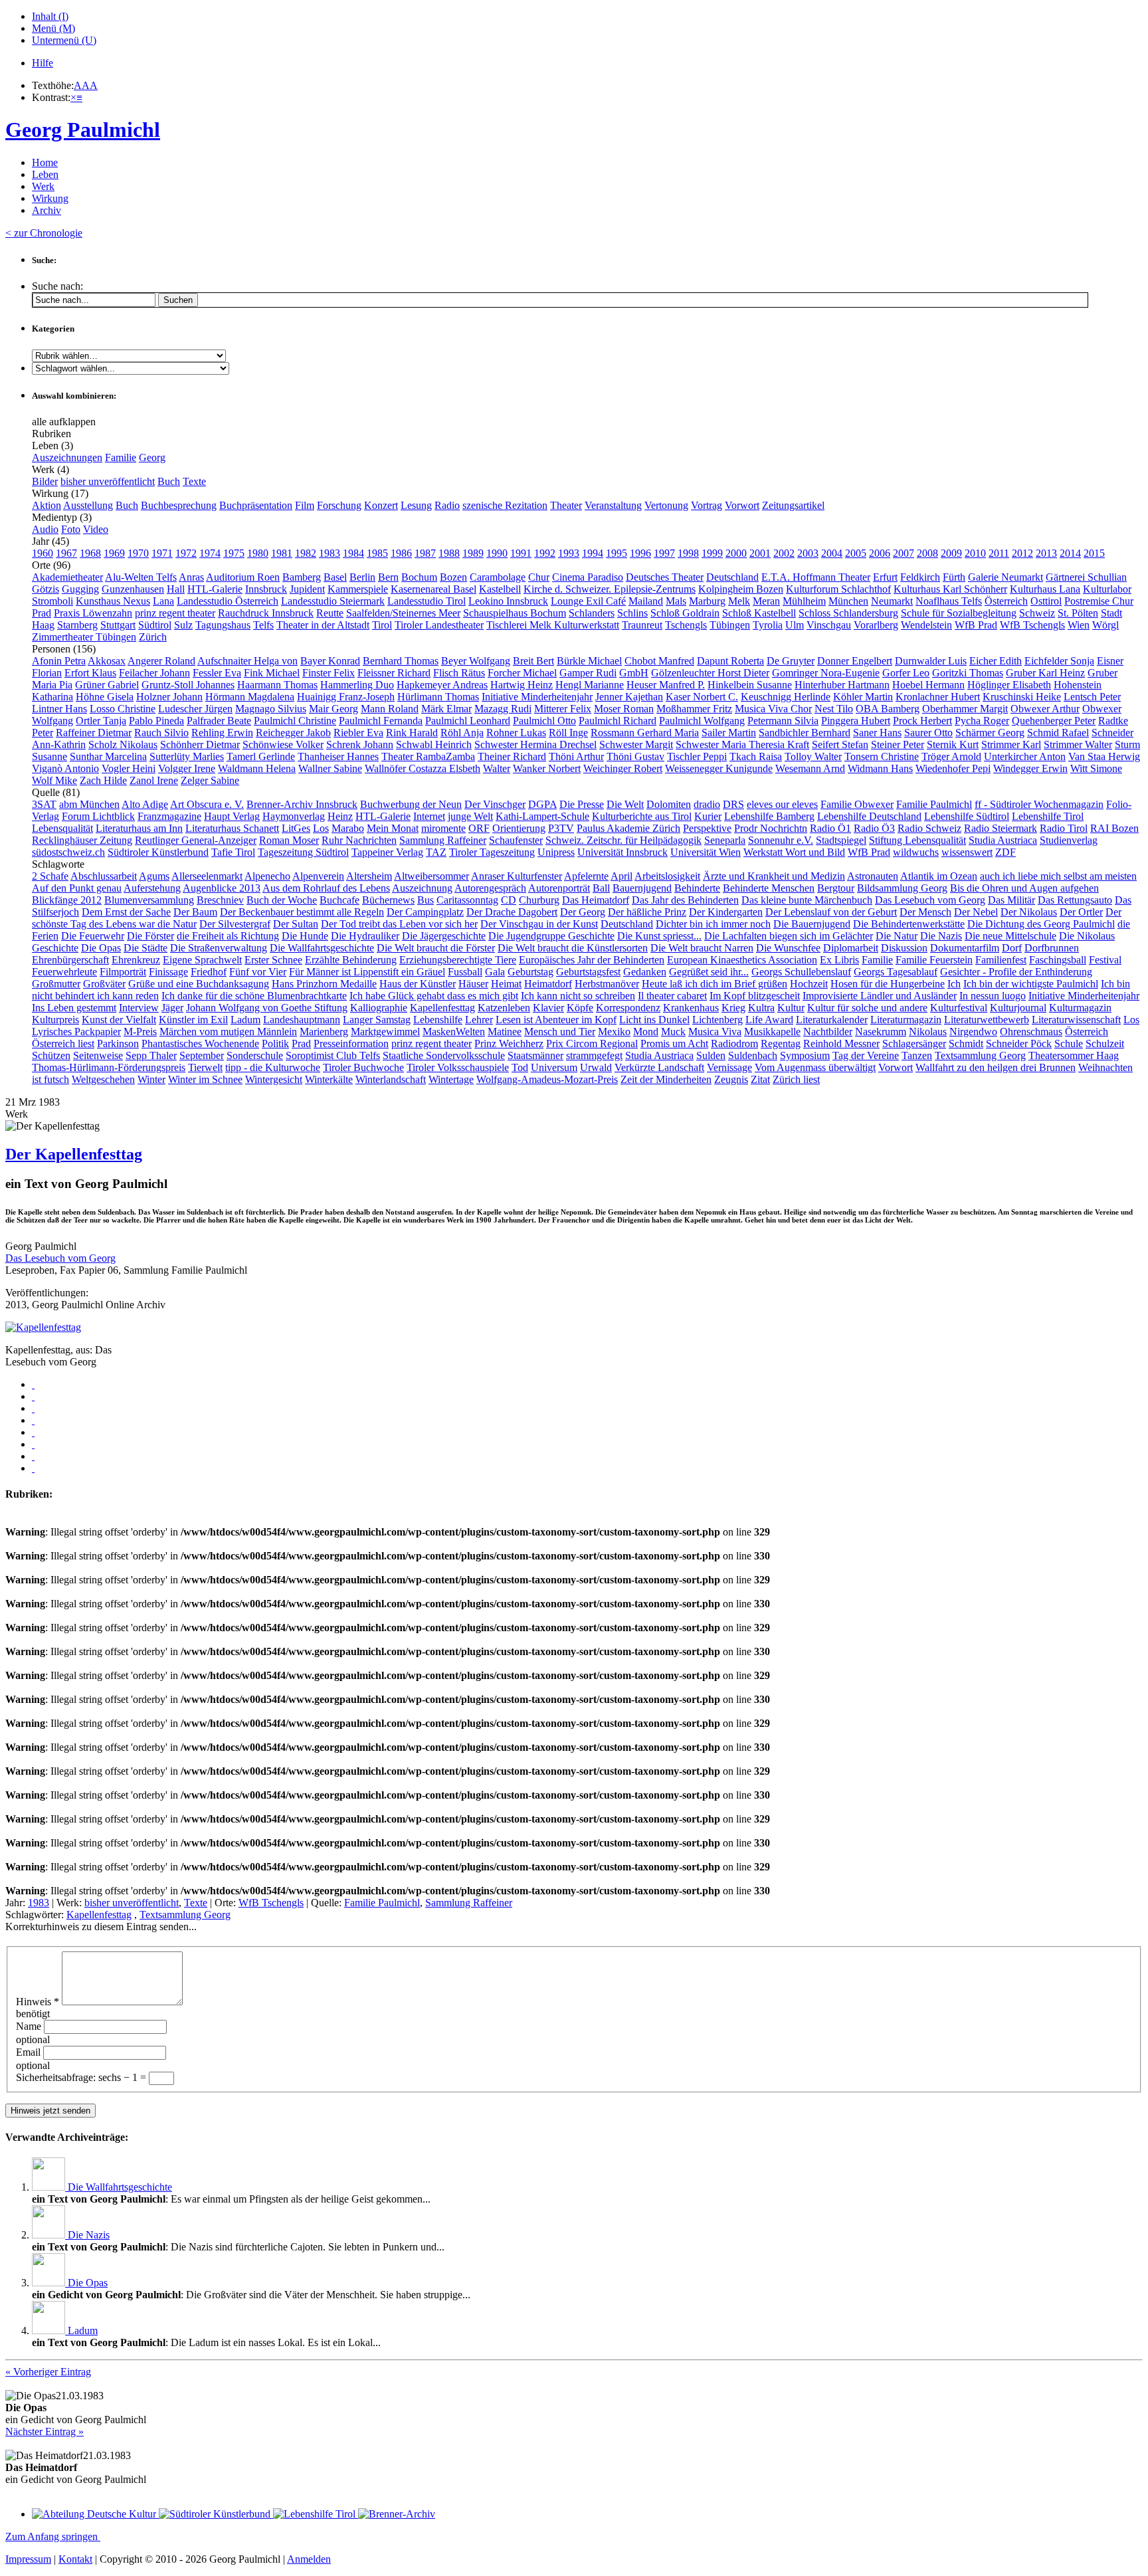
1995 (617, 553)
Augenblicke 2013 (222, 888)
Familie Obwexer (857, 804)
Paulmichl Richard (618, 721)
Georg (152, 457)
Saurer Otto (928, 733)
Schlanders (592, 613)
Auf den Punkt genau (77, 888)
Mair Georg (334, 709)
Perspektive (707, 828)
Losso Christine (123, 709)
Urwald (596, 1067)
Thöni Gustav (635, 756)
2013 (1046, 553)
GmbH (634, 673)
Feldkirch (920, 577)
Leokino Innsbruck (508, 601)
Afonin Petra (59, 661)
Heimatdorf (548, 984)
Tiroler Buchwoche (363, 1067)
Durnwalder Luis (931, 661)
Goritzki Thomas (968, 673)
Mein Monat (393, 828)
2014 (1070, 553)
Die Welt (625, 804)
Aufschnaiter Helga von (247, 661)
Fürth (954, 577)
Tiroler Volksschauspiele (458, 1067)
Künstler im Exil (193, 1020)
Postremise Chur (1099, 601)
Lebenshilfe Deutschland (869, 816)
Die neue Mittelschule (1010, 936)
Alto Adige (145, 804)
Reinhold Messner (841, 1043)
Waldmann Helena (257, 768)
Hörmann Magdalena (250, 697)
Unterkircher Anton (1025, 756)
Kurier (708, 816)
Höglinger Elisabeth (1009, 685)
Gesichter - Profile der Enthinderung (1016, 972)
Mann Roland (390, 709)
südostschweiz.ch (68, 852)
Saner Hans (877, 733)
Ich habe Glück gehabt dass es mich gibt (434, 996)
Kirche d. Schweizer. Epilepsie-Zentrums (610, 589)
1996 (640, 553)
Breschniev (220, 900)
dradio (707, 804)
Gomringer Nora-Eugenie (826, 673)
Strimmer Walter (1078, 744)
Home (45, 162)
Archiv (47, 210)
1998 (688, 553)
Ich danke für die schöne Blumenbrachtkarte (254, 996)
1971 (162, 553)
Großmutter (56, 984)
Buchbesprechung (179, 505)
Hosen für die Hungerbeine (888, 984)
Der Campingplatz (425, 912)
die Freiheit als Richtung (228, 936)
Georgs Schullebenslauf (801, 972)
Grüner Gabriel (107, 685)
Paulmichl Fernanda (381, 721)
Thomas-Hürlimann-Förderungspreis (109, 1067)
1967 (66, 553)
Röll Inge (568, 733)
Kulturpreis (55, 1020)
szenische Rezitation (505, 505)
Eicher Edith (996, 661)
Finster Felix (329, 673)
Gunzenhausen (133, 589)
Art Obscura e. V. (207, 804)
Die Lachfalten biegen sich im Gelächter (789, 936)
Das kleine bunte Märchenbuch (807, 900)
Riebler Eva (358, 733)
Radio (447, 505)
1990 (497, 553)
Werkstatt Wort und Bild (794, 852)
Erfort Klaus (90, 673)
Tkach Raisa (756, 756)
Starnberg (77, 625)
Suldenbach (753, 1055)
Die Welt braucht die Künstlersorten (573, 948)
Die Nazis (941, 936)
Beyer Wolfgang (476, 661)
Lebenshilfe (438, 1020)
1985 (377, 553)
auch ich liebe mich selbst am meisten (1058, 876)
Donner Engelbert (855, 661)
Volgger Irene (187, 768)
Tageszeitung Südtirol (303, 852)
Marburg (707, 601)
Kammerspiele (358, 589)
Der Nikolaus (1029, 912)
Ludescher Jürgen (195, 709)
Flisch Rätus (459, 673)
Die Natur (897, 936)
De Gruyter (791, 661)
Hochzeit (809, 984)
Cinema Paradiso (588, 577)
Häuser (473, 984)
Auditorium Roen (243, 577)
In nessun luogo (993, 996)
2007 (904, 553)
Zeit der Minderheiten (666, 1079)
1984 (353, 553)
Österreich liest (63, 1043)
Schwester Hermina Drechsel (535, 744)
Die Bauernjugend (812, 924)
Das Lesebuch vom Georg (930, 900)
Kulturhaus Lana (1045, 589)
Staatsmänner (535, 1055)
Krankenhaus (691, 1008)
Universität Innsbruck (622, 852)
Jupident (307, 589)
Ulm (795, 625)
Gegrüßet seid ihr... (709, 972)
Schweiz (1037, 613)
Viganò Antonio (65, 768)
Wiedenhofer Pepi (953, 768)
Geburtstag (530, 972)
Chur (539, 577)
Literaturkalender (832, 1020)
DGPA (542, 804)
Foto (71, 529)
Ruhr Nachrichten (359, 840)
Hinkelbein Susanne (750, 685)
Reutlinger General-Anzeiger (196, 840)
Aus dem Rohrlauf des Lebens (326, 888)
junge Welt (470, 816)
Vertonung (666, 505)
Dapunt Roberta (730, 661)
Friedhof (209, 972)
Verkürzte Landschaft (659, 1067)
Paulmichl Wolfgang (702, 721)
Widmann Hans (880, 768)
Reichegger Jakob (293, 733)
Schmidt (966, 1043)
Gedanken (645, 972)
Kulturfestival (959, 1008)
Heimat (506, 984)
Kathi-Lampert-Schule (542, 816)
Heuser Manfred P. (666, 685)
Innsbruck (266, 589)
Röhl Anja (462, 733)
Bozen (453, 577)
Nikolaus (928, 1032)
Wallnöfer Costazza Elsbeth (423, 768)
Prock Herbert (922, 721)
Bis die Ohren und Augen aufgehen (1024, 888)
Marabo (348, 828)
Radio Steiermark (1001, 828)
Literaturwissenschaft (1076, 1020)
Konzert (381, 505)
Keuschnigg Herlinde (786, 697)
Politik (275, 1043)
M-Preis (140, 1032)
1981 (282, 553)
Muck (673, 1032)
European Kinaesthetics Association (742, 960)
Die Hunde (305, 936)
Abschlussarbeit (104, 876)
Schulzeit (1105, 1043)
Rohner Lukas (516, 733)
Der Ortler (1081, 912)
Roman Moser (289, 840)
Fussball (465, 972)
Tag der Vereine (866, 1055)
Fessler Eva (217, 673)
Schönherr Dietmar (200, 744)
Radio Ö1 (830, 828)
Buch (169, 481)
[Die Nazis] (50, 2235)
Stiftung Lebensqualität (917, 840)
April (622, 876)
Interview (139, 1008)
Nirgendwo (973, 1032)
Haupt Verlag (232, 816)
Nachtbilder (828, 1032)
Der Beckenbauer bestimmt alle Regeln (302, 912)
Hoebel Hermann (928, 685)
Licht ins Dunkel (654, 1020)
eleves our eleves (782, 804)
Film (305, 505)
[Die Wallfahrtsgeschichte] (50, 2187)
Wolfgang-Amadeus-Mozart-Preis (547, 1079)
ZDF (1005, 852)
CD (509, 900)
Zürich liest (796, 1079)
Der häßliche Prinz (647, 912)
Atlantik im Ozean (939, 876)
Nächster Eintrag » (45, 2431)
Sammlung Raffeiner (443, 840)
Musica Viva (715, 1032)
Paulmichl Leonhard (468, 721)
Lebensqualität (62, 828)
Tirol (382, 625)
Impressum (28, 2559)
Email (30, 2052)
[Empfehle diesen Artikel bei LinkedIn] (33, 1468)
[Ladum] (50, 2330)
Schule (1069, 1043)
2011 (999, 553)
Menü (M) (53, 28)
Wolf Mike (54, 780)
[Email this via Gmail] (33, 1432)
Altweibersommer (431, 876)
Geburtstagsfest (588, 972)
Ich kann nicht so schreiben (578, 996)
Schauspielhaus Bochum (515, 613)
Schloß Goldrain (685, 613)
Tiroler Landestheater (439, 625)
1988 (449, 553)
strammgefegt (594, 1055)
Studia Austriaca (1003, 840)
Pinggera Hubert (856, 721)
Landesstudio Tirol (427, 601)
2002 (784, 553)
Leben (45, 174)
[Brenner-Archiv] (397, 2514)
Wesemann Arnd (810, 768)
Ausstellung (88, 505)
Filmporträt (123, 972)
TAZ (436, 852)
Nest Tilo (834, 709)
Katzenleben (504, 1008)
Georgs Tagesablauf (896, 972)
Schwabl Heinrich (434, 744)
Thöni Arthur (576, 756)
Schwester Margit (636, 744)
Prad (42, 613)
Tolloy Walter (813, 756)
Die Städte (145, 948)
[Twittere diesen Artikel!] (33, 1396)
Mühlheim (804, 601)
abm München (89, 804)
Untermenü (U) (64, 40)
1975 (234, 553)
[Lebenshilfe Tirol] (316, 2514)
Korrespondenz (628, 1008)
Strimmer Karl (1011, 744)
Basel (335, 577)
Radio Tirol (1064, 828)
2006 (880, 553)
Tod (520, 1067)
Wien (1079, 625)
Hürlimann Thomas (438, 697)
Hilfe (43, 63)
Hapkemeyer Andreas (442, 685)
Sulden (711, 1055)
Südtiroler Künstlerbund (158, 852)
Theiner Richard (512, 756)
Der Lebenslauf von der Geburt (831, 912)
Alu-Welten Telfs (141, 577)
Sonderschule (255, 1055)
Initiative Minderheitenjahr (537, 697)
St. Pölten (1078, 613)
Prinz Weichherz (509, 1043)
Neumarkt (892, 601)
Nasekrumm (881, 1032)
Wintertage (451, 1079)
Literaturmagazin (906, 1020)
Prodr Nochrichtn (771, 828)
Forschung (339, 505)
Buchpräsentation (256, 505)
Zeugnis (731, 1079)
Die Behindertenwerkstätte (909, 924)
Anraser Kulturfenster (517, 876)
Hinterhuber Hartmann (842, 685)
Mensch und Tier (560, 1032)
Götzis (46, 589)
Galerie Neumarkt (1005, 577)
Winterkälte (329, 1079)
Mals (676, 601)
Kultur (791, 1008)
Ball (601, 888)
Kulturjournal (1018, 1008)
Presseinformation (351, 1043)
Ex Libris (839, 960)
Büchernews (388, 900)
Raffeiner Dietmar (94, 733)
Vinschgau (829, 625)
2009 (951, 553)
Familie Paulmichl (934, 804)
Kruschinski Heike (1022, 697)
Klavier (548, 1008)
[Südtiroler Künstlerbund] (216, 2514)
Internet (429, 816)
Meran (766, 601)
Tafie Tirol (233, 852)
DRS (733, 804)
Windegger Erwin (1030, 768)
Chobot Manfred (659, 661)
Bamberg (302, 577)
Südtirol (155, 625)
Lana (163, 601)
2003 (808, 553)
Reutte (330, 613)
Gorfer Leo (906, 673)
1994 (593, 553)
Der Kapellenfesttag (74, 1154)
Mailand (646, 601)
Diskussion (904, 948)
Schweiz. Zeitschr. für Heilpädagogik (623, 840)
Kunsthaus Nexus (113, 601)
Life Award (769, 1020)
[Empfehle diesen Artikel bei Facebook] (33, 1384)
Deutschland (732, 577)
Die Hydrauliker (365, 936)
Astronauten (873, 876)
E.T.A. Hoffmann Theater (816, 577)
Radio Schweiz (929, 828)
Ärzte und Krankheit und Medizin (774, 876)
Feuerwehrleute (64, 972)
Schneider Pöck (1019, 1043)
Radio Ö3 (874, 828)
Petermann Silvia (783, 721)
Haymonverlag (294, 816)
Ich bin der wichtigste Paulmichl (1031, 984)
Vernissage (729, 1067)
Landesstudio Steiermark (333, 601)
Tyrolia (768, 625)
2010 (975, 553)
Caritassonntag (467, 900)
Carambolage (498, 577)
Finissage (168, 972)
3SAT (44, 804)
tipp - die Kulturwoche (273, 1067)
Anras (191, 577)
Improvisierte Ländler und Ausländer (880, 996)
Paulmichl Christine (295, 721)
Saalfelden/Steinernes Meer (403, 613)
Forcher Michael (522, 673)
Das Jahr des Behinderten (685, 900)
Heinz (340, 816)
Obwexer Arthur (1045, 709)
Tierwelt (205, 1067)
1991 (521, 553)
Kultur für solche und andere (867, 1008)
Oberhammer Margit (965, 709)
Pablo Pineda (156, 721)
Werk (43, 186)
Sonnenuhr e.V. (781, 840)
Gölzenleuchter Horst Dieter (710, 673)
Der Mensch (925, 912)
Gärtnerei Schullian (1086, 577)
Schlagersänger (914, 1043)
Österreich (1006, 601)
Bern (388, 577)
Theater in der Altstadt (323, 625)
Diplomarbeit (851, 948)
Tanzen (917, 1055)
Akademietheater (67, 577)
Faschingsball (1058, 960)
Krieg (733, 1008)
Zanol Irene (154, 780)
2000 (736, 553)
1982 (306, 553)
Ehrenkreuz (136, 960)
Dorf (1012, 948)
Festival (1105, 960)
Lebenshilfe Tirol (1048, 816)
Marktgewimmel (385, 1032)
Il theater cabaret (672, 996)
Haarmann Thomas (277, 685)
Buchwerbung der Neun (411, 804)
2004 (832, 553)
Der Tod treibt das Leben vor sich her (399, 924)
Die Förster (150, 936)
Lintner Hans (59, 709)
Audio (45, 529)
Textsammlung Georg (980, 1055)
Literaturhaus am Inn (139, 828)
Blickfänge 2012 (67, 900)
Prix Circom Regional (592, 1043)
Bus (426, 900)
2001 (760, 553)
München (848, 601)
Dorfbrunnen (1052, 948)
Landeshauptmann (302, 1020)
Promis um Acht (674, 1043)
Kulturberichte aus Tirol (642, 816)
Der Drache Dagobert (512, 912)
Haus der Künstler (418, 984)
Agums (154, 876)
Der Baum (195, 912)
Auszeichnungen (67, 457)
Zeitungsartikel (793, 505)
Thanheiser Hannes (338, 756)
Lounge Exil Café (588, 601)
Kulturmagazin (1080, 1008)
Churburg (539, 900)
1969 (114, 553)
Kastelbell (500, 589)
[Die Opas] (50, 2283)
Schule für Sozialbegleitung (959, 613)
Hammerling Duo (357, 685)
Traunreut (642, 625)
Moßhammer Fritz (694, 709)
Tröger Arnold (951, 756)
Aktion (47, 505)
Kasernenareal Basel (433, 589)
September (202, 1055)
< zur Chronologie (44, 233)
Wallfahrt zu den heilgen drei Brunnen (996, 1067)
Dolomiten (669, 804)
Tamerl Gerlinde (261, 756)
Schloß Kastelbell (759, 613)
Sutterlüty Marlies (187, 756)
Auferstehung (152, 888)
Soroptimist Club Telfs (333, 1055)
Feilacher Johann (154, 673)
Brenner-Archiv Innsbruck (302, 804)
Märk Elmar (446, 709)
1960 (43, 553)
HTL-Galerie (215, 589)
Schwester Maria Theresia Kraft (742, 744)
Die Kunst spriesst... (659, 936)
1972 (186, 553)
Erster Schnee (273, 960)
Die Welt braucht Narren (702, 948)
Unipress (556, 852)
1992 (545, 553)
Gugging (80, 589)
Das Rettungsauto (1075, 900)
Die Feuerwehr (93, 936)
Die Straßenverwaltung (219, 948)
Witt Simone (1096, 768)
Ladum (245, 1020)
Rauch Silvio (161, 733)
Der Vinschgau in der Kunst (539, 924)
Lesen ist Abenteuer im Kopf (556, 1020)
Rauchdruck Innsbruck (266, 613)
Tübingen (730, 625)
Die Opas (101, 948)
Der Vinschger (495, 804)
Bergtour (836, 888)
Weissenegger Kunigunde (719, 768)
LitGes (296, 828)
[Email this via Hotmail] (33, 1444)
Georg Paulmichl (83, 130)
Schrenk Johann (360, 744)
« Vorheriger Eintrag (48, 2372)
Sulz (183, 625)
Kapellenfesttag (442, 1008)
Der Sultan (296, 924)
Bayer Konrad (330, 661)
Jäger (172, 1008)
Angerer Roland (161, 661)
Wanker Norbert (547, 768)
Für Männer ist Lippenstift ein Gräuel (367, 972)
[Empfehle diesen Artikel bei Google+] (33, 1408)
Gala (495, 972)
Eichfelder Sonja (1059, 661)
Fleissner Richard (394, 673)
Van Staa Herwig (1104, 756)
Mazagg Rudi (503, 709)
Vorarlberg (876, 625)
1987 (425, 553)
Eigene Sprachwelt (202, 960)
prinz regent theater (175, 613)
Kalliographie (379, 1008)
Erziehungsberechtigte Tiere (458, 960)
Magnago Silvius (271, 709)
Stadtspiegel (841, 840)
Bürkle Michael (589, 661)
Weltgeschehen (103, 1079)
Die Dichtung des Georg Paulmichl (1041, 924)
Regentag (781, 1043)
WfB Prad (976, 625)
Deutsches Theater (665, 577)
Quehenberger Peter (1054, 721)
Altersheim (369, 876)
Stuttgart (118, 625)
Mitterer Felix (563, 709)
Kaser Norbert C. (702, 697)
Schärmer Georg (990, 733)
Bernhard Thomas (401, 661)
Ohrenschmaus (1031, 1032)
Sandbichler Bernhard (805, 733)
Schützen (51, 1055)
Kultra (761, 1008)
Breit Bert (533, 661)
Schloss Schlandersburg (848, 613)
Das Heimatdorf (596, 900)
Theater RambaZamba (428, 756)
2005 (856, 553)
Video (96, 529)
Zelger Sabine (210, 780)
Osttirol (1046, 601)
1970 (138, 553)
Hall (176, 589)
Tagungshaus (223, 625)
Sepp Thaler (151, 1055)
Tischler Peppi (697, 756)
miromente (443, 828)
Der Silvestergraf (235, 924)
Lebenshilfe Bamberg (769, 816)
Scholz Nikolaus (123, 744)
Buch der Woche (282, 900)
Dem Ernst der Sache (126, 912)
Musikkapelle (772, 1032)
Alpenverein (318, 876)
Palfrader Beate (219, 721)
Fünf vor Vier (258, 972)
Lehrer (479, 1020)
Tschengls (686, 625)
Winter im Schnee (205, 1079)
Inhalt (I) (50, 16)
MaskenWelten (454, 1032)
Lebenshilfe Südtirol (967, 816)
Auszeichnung (422, 888)
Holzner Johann (169, 697)
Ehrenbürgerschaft (70, 960)
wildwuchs (916, 852)
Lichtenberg (717, 1020)
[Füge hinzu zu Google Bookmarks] (33, 1420)
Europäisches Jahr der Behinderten (592, 960)
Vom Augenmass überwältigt (815, 1067)
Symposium (805, 1055)
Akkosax (107, 661)
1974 (210, 553)
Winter (151, 1079)
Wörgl (1105, 625)
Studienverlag (1069, 840)
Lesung (416, 505)
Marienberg (324, 1032)
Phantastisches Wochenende (200, 1043)
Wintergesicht (274, 1079)
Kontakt (75, 2559)
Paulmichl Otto (544, 721)
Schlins (632, 613)
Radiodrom (734, 1043)
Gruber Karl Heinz (1045, 673)
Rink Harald (412, 733)
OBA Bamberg (888, 709)
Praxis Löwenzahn (93, 613)
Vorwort (742, 505)
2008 (927, 553)
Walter (497, 768)
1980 (258, 553)
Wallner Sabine (330, 768)
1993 (569, 553)
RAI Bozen (1114, 828)
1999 (712, 553)
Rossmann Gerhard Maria (645, 733)
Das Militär (1011, 900)
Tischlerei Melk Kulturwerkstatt (553, 625)
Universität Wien (706, 852)
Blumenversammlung (149, 900)
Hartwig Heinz (522, 685)
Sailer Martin (729, 733)
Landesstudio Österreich (228, 601)
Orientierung (519, 828)
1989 (473, 553)
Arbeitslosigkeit (667, 876)
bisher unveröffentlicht (108, 481)
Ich (954, 984)
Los (321, 828)
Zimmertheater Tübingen (84, 637)
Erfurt (885, 577)
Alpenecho (267, 876)
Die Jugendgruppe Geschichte (551, 936)
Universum (554, 1067)
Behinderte (697, 888)
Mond (646, 1032)
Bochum (419, 577)
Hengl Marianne (590, 685)
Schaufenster (516, 840)
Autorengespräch (490, 888)
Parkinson (118, 1043)
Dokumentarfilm (965, 948)
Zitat (760, 1079)
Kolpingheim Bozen (741, 589)
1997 (664, 553)
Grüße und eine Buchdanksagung (199, 984)
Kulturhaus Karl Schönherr (950, 589)
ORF (479, 828)
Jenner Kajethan (629, 697)
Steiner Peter (898, 744)
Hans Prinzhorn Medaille (324, 984)
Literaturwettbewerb (987, 1020)
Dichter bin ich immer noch (713, 924)
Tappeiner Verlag (387, 852)
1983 (330, 553)
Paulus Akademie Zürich (628, 828)
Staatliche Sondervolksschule (444, 1055)
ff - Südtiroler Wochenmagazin (1039, 804)
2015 (1094, 553)
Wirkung (50, 198)
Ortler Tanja (101, 721)
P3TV (561, 828)
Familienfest (1001, 960)
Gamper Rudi (588, 673)
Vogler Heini (129, 768)
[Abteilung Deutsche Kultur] (95, 2514)
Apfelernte (586, 876)
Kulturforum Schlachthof (838, 589)
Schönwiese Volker (283, 744)
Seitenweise (98, 1055)
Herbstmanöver (607, 984)
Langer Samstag (377, 1020)
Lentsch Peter (1092, 697)
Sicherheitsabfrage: (56, 2077)
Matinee (505, 1032)
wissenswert (967, 852)
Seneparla (725, 840)
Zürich (153, 637)
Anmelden (309, 2559)
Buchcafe (339, 900)
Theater (566, 505)
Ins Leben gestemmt (74, 1008)
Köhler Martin (863, 697)
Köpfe (580, 1008)
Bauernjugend (642, 888)
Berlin (362, 577)
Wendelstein (926, 625)
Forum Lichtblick (98, 816)
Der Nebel (976, 912)
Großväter (104, 984)
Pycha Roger (982, 721)
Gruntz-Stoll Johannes (188, 685)
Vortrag (707, 505)
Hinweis (38, 2002)
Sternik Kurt (953, 744)
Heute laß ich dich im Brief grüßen (715, 984)
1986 (401, 553)
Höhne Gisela (105, 697)
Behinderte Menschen (769, 888)
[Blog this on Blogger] (33, 1456)
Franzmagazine (169, 816)
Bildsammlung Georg (902, 888)
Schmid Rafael (1058, 733)
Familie (121, 457)
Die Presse (582, 804)
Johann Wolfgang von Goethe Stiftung (267, 1008)
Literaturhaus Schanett (232, 828)
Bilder (45, 481)
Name (30, 2026)
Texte (194, 481)
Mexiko (614, 1032)
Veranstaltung (613, 505)
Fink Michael (272, 673)
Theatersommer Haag (1074, 1055)
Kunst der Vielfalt (119, 1020)
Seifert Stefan (840, 744)
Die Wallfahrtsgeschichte (322, 948)
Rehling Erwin (222, 733)
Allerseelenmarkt (207, 876)
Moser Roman (624, 709)
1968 (90, 553)
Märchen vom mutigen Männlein (228, 1032)
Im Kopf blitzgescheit (755, 996)
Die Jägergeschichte (444, 936)
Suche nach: (57, 286)
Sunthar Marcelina (108, 756)
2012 (1022, 553)
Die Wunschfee (788, 948)
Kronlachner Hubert (938, 697)
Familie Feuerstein (934, 960)
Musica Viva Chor (773, 709)
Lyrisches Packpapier (76, 1032)
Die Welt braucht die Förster (436, 948)
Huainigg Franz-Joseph (346, 697)
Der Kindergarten (726, 912)
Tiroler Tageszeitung (492, 852)
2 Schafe (50, 876)
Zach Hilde (103, 780)
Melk (739, 601)
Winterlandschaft (391, 1079)
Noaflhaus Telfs (949, 601)
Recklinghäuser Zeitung (82, 840)
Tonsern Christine (882, 756)
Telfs (263, 625)
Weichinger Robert (623, 768)
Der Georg (583, 912)
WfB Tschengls (1032, 625)
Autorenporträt (559, 888)
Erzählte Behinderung (351, 960)
